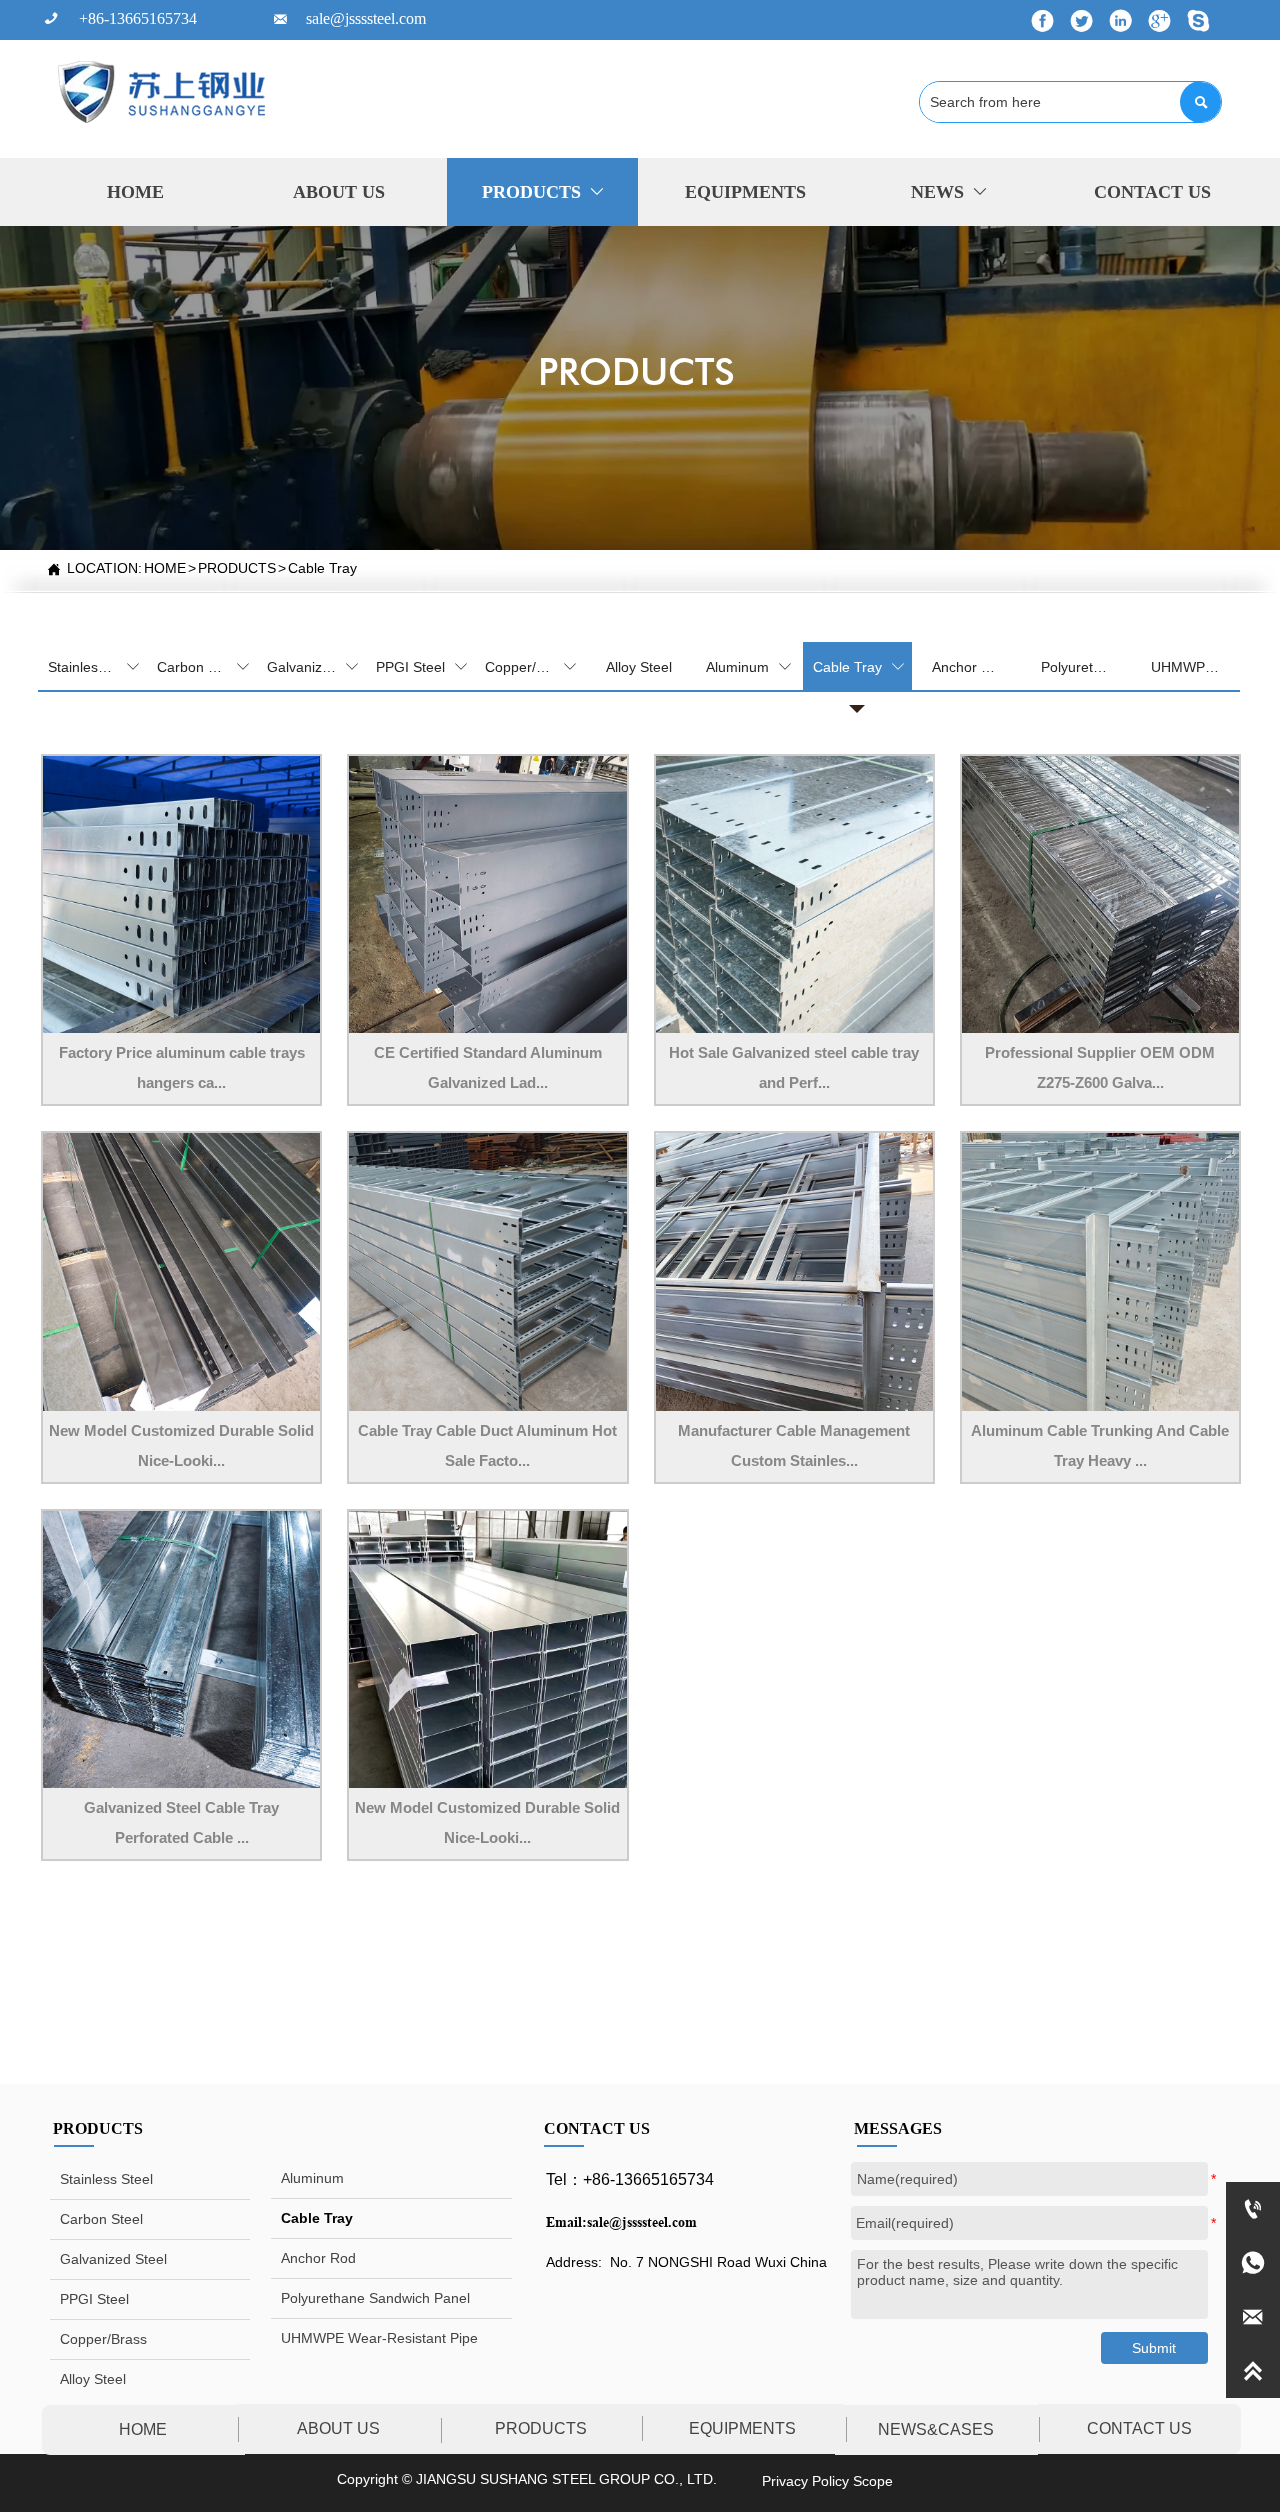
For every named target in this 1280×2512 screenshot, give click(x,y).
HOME (165, 568)
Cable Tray (322, 568)
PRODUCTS (237, 568)
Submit (1154, 2348)
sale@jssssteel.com (642, 2222)
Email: (566, 2222)
